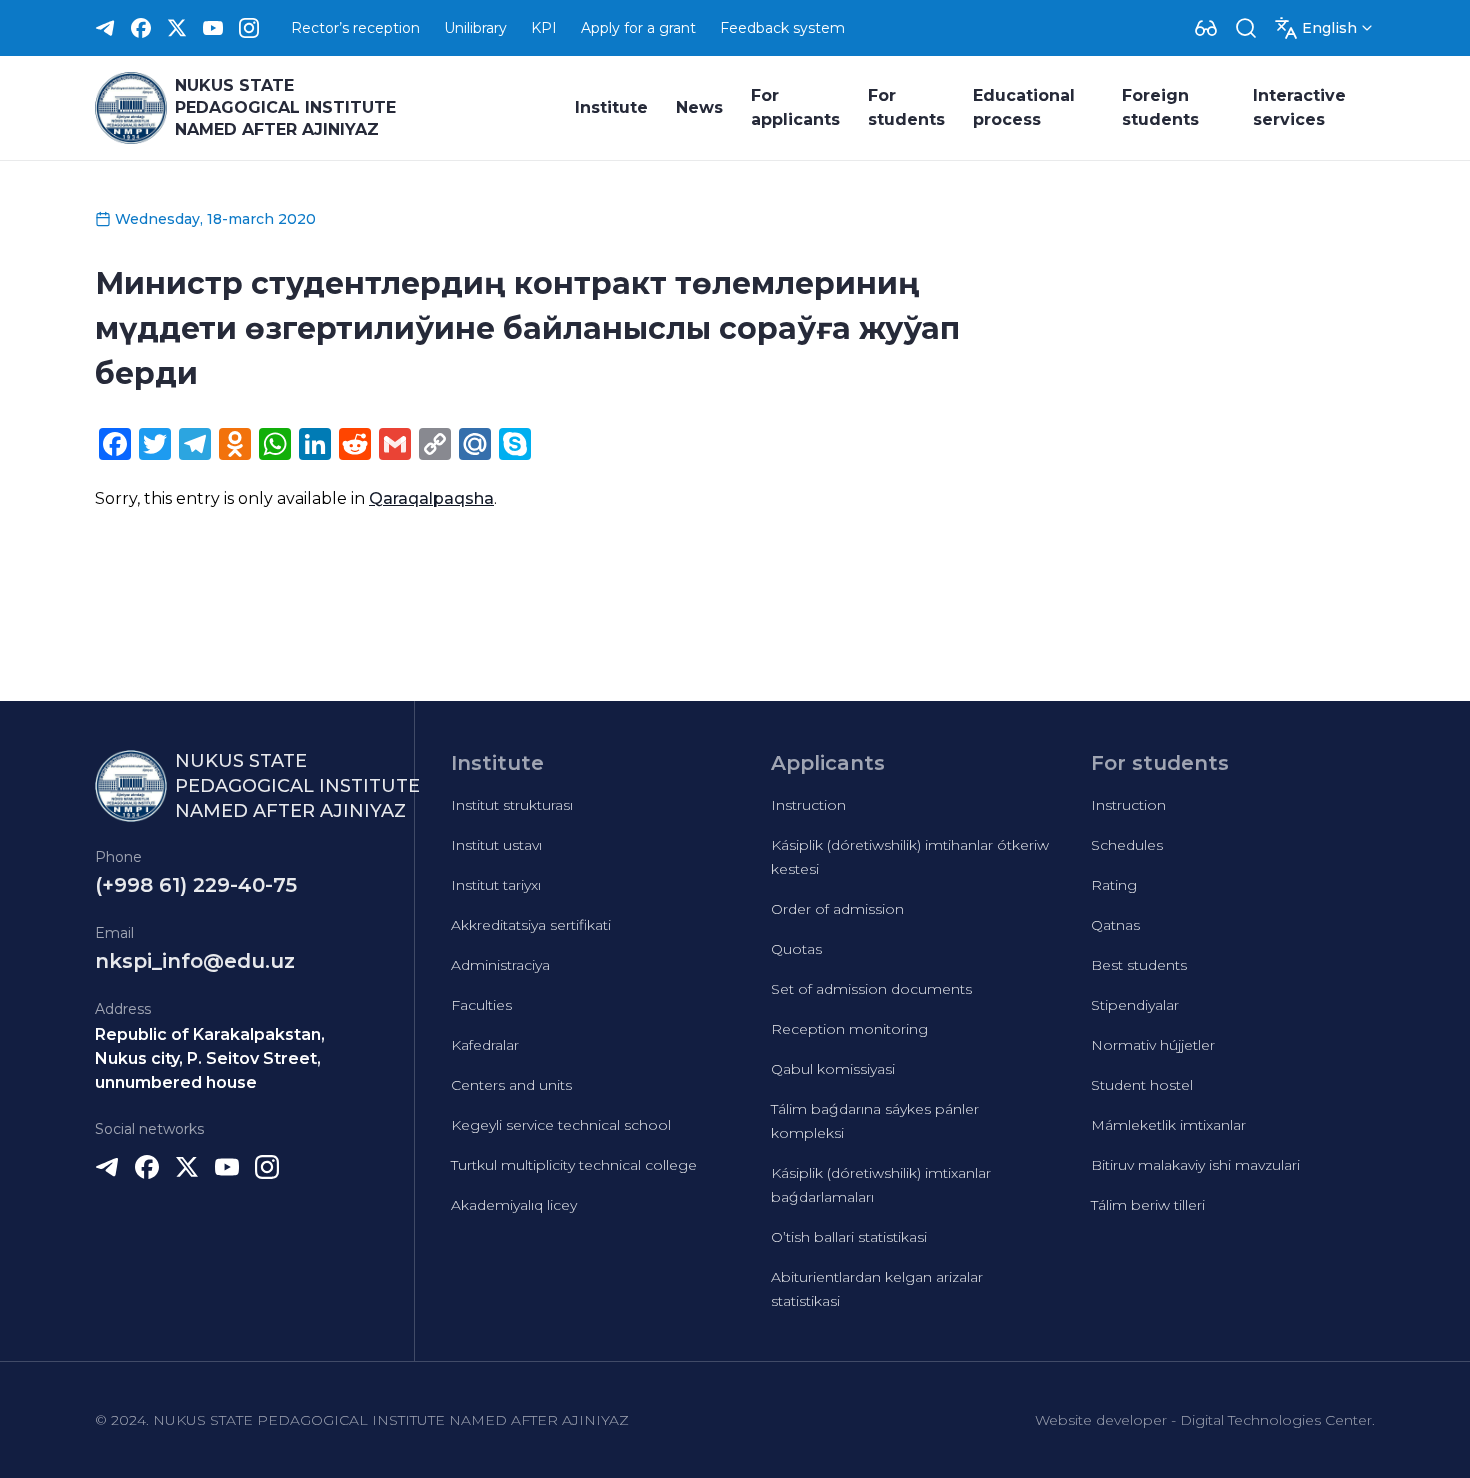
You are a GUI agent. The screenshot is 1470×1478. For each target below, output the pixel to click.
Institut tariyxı (496, 885)
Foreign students (1160, 107)
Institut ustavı (496, 845)
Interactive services (1299, 107)
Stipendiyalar (1135, 1005)
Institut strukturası (512, 805)
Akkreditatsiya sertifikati (531, 925)
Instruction (808, 805)
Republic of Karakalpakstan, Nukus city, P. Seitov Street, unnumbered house (210, 1058)
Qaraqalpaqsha (431, 498)
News (699, 107)
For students (906, 107)
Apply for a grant (638, 28)
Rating (1114, 885)
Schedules (1127, 845)
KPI (544, 28)
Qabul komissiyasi (833, 1069)
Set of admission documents (871, 989)
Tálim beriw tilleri (1148, 1205)
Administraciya (500, 965)
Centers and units (511, 1085)
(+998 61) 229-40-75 (196, 885)
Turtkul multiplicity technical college (574, 1165)
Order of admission (837, 909)
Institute (611, 107)
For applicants (795, 107)
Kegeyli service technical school (561, 1125)
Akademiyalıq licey (514, 1205)
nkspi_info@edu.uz (195, 961)
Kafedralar (485, 1045)
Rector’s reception (355, 28)
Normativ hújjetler (1153, 1045)
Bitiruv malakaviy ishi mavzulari (1195, 1165)
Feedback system (782, 28)
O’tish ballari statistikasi (849, 1237)
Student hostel (1142, 1085)
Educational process (1024, 107)
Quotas (796, 949)
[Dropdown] (1206, 28)
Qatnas (1115, 925)
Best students (1139, 965)
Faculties (481, 1005)
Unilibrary (475, 28)
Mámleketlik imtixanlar (1168, 1125)
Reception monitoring (849, 1029)
